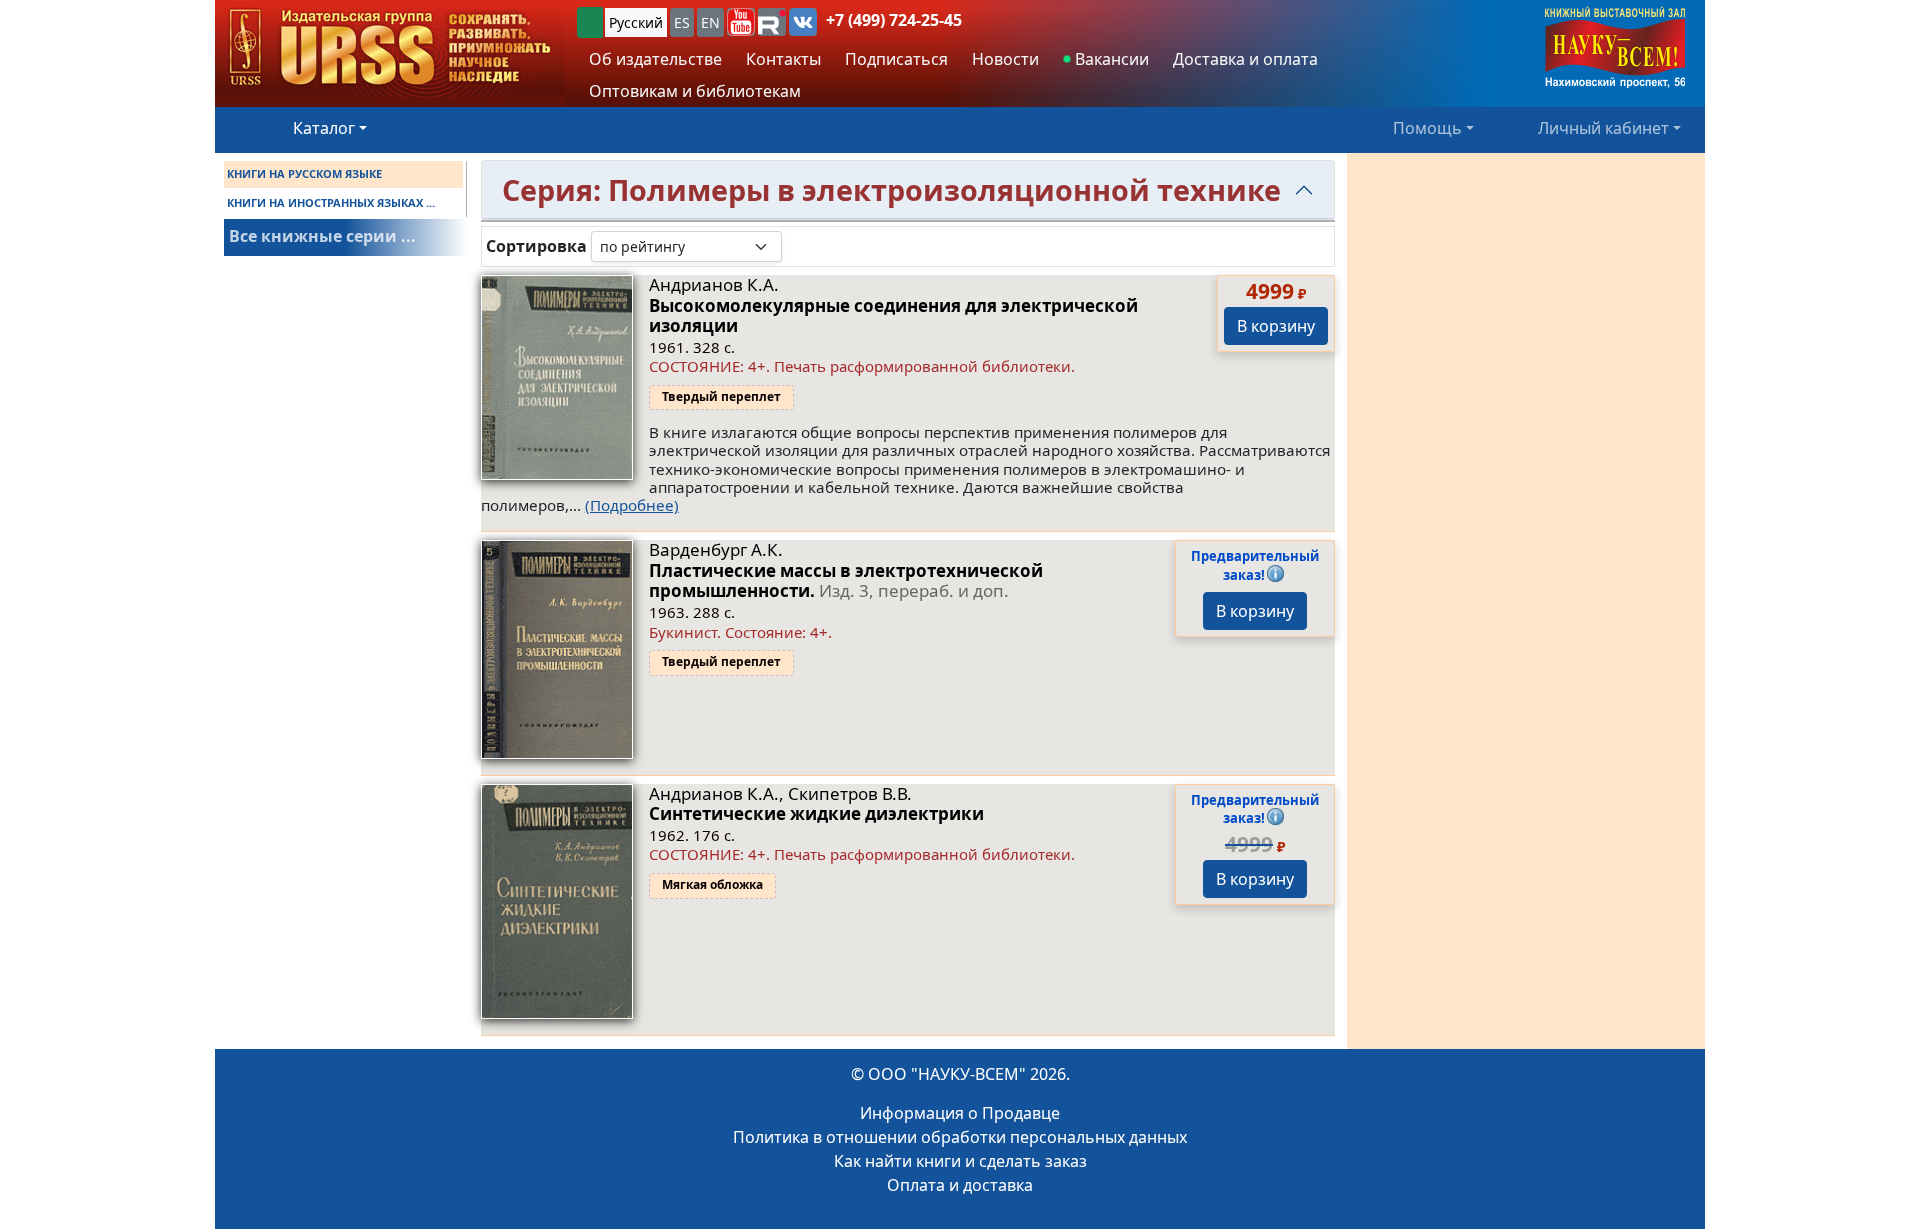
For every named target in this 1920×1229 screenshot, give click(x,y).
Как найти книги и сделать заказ (960, 1161)
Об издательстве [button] (655, 59)
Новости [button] (1005, 59)
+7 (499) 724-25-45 (894, 20)
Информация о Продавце (960, 1113)
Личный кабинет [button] (1603, 128)
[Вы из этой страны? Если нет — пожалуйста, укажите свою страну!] (590, 22)
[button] (741, 22)
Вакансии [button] (1110, 59)
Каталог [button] (324, 128)
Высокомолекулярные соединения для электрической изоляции (893, 315)
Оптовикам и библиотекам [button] (695, 91)
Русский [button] (636, 22)
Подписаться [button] (896, 59)
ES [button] (682, 22)
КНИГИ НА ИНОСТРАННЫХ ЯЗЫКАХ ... (331, 202)
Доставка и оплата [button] (1245, 59)
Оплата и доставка (960, 1185)
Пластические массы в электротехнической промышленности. (846, 580)
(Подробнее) (632, 505)
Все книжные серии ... (322, 236)
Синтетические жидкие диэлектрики (816, 813)
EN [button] (710, 22)
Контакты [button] (783, 59)
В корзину (1276, 326)
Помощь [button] (1427, 128)
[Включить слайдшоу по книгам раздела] (798, 246)
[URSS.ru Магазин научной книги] (390, 48)
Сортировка (536, 246)
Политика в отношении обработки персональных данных (960, 1137)
